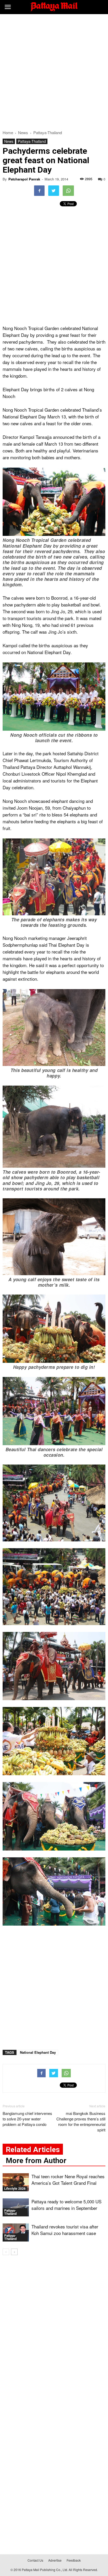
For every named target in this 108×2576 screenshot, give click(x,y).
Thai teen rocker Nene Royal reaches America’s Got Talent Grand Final (68, 2180)
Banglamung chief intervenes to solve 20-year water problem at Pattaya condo (27, 2119)
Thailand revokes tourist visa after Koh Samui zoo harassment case (65, 2230)
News (9, 141)
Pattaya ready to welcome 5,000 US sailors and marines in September (66, 2205)
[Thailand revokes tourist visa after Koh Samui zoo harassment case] (16, 2232)
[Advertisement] (54, 71)
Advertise (55, 2560)
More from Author (36, 2161)
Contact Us (35, 2560)
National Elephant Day (38, 2052)
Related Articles (33, 2150)
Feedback (74, 2560)
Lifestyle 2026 (15, 2189)
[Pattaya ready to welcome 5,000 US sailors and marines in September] (16, 2207)
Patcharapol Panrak (24, 179)
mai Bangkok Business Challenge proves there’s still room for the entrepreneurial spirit (81, 2121)
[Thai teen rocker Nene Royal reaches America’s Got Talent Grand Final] (16, 2182)
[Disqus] (54, 2334)
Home (8, 132)
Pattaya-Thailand (32, 141)
